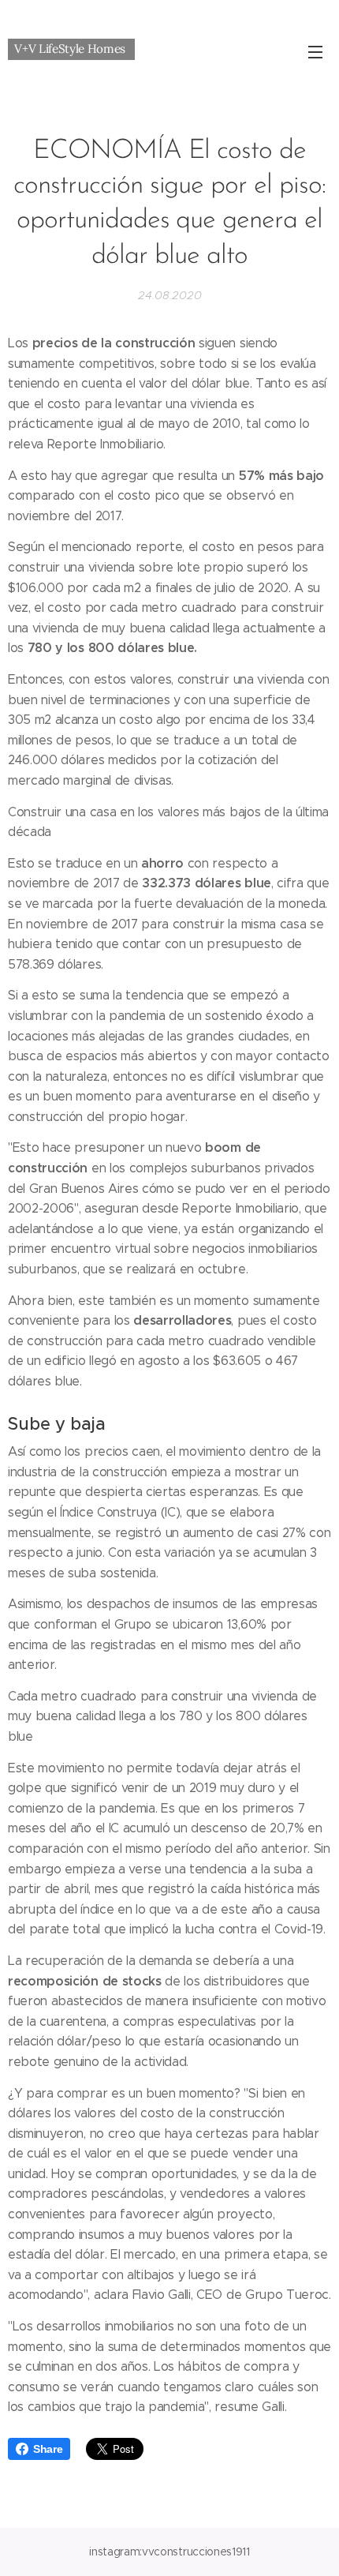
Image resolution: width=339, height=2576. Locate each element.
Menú (315, 51)
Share (48, 2449)
